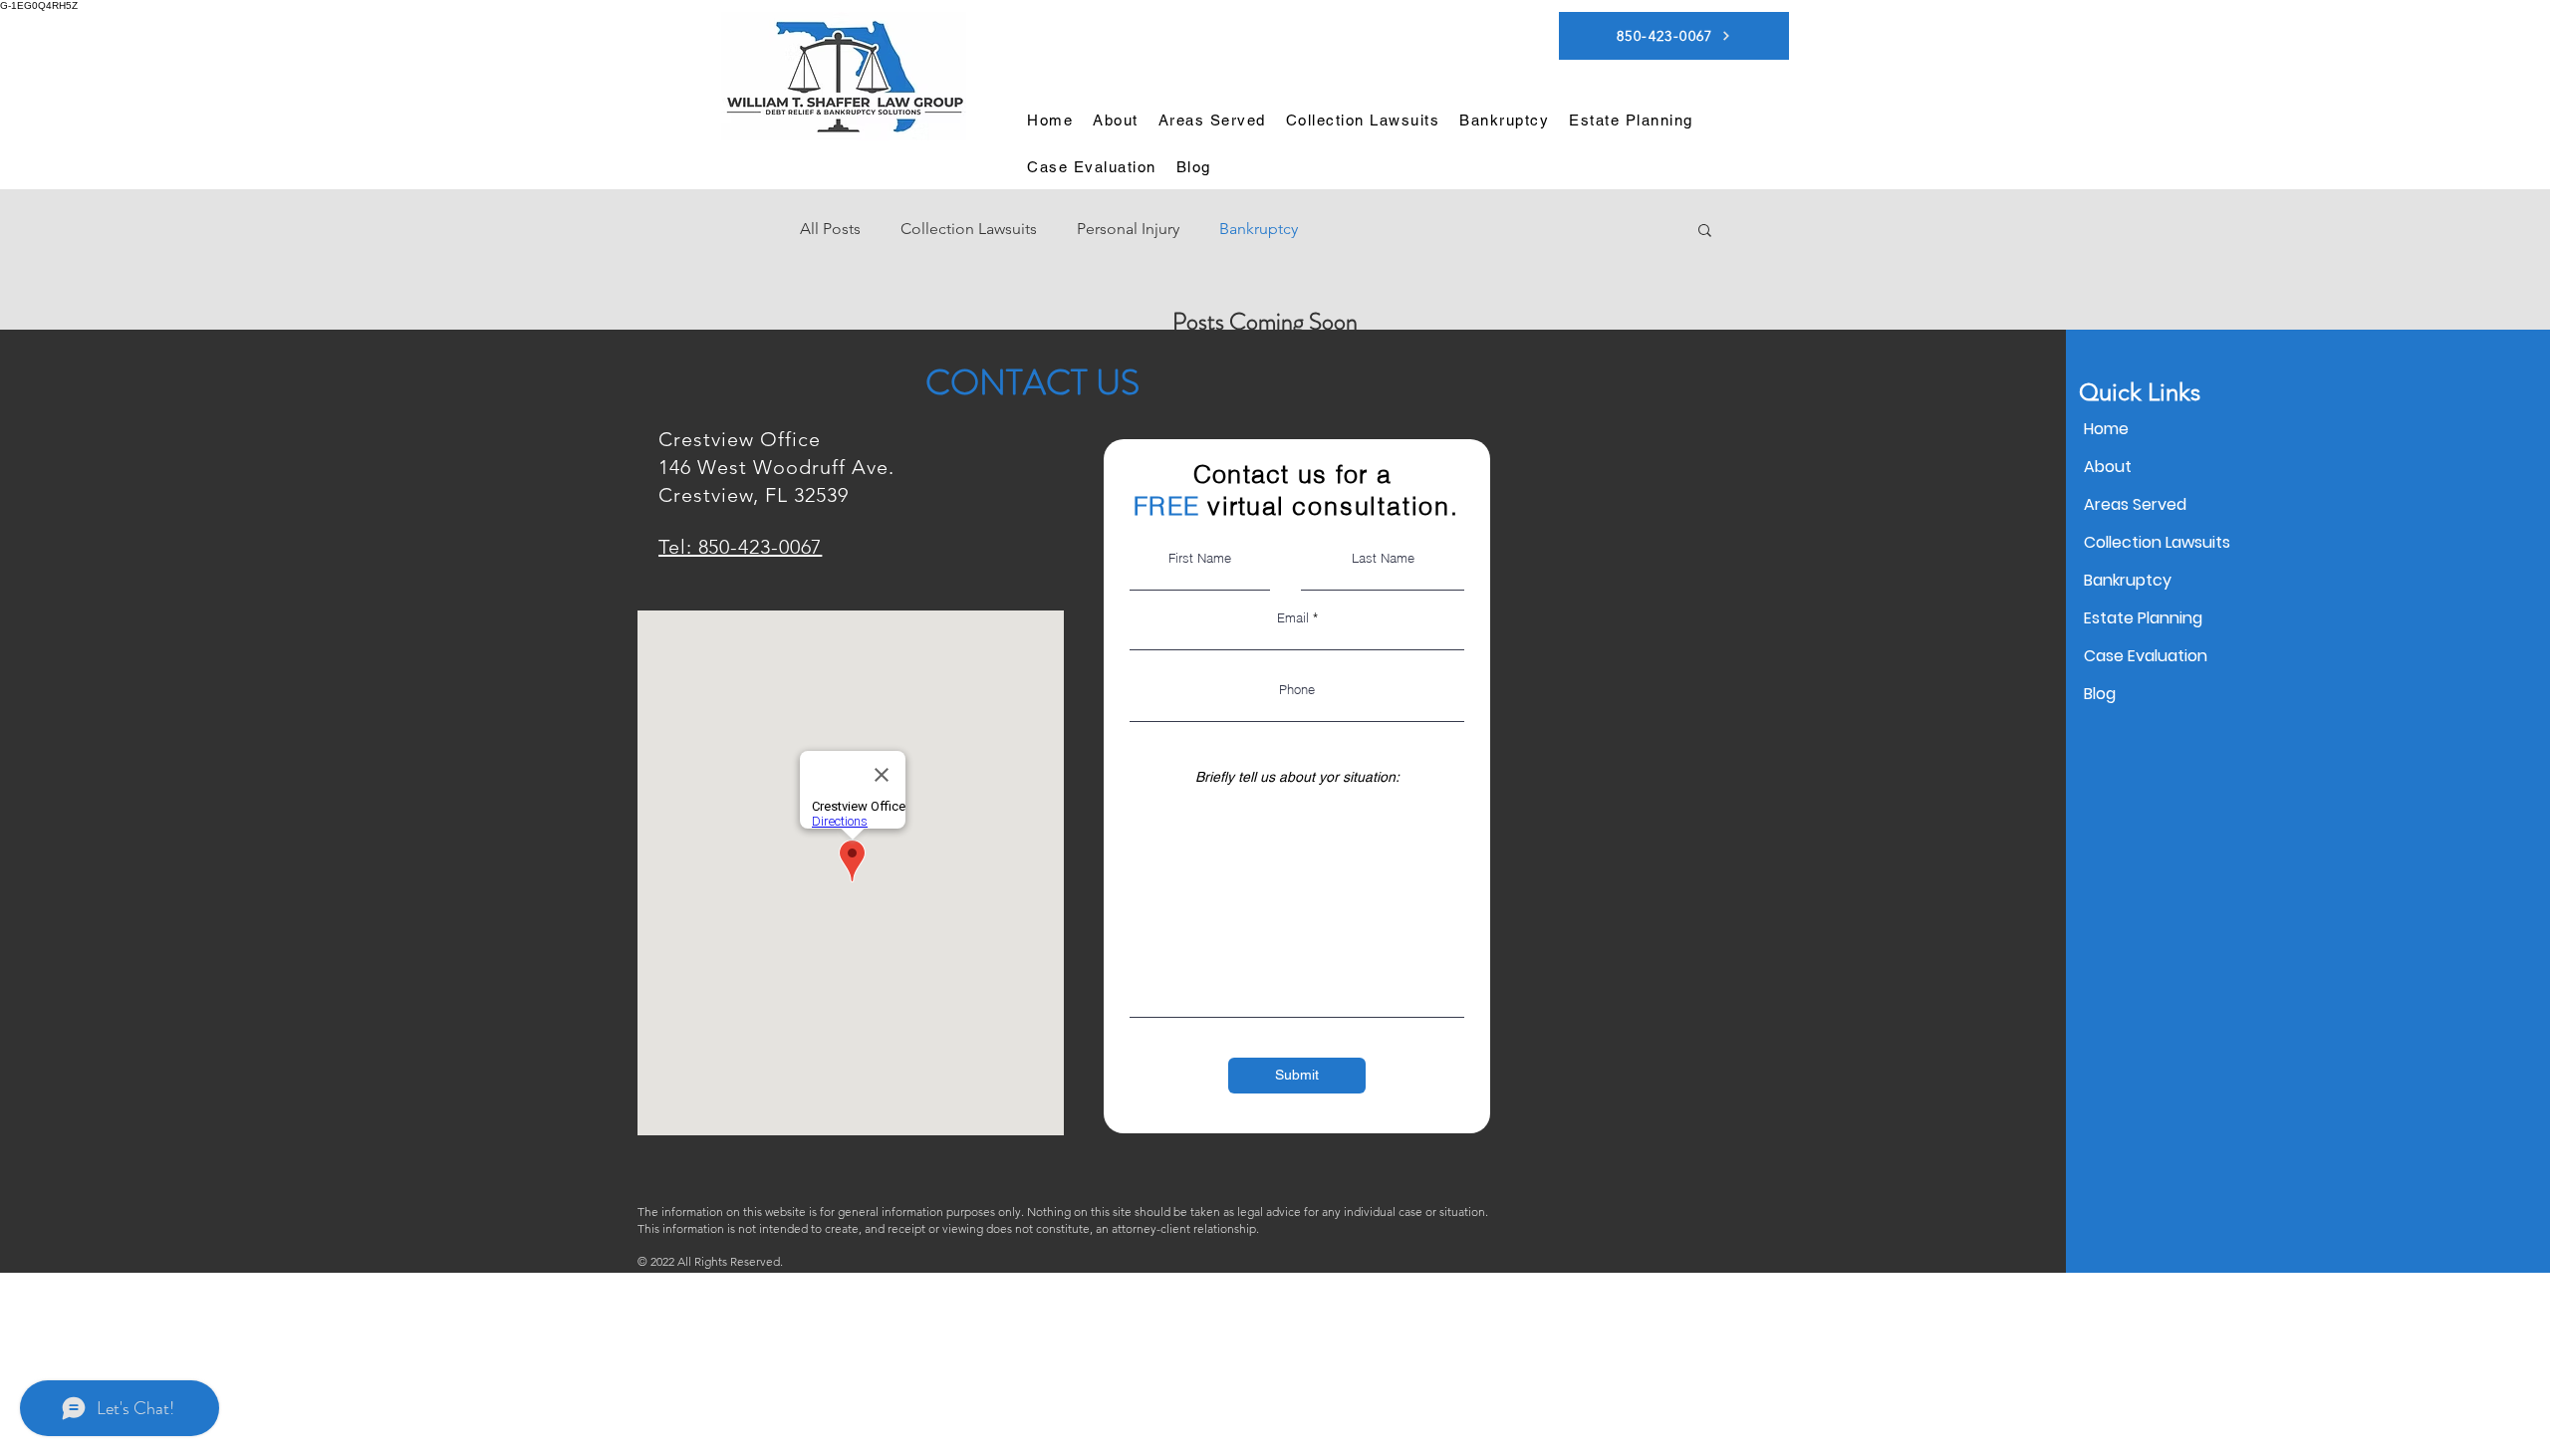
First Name (1200, 558)
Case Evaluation (2146, 656)
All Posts (830, 229)
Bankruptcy (1259, 229)
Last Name (1383, 558)
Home (2106, 429)
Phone (1297, 690)
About (2108, 467)
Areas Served (2135, 504)
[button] (1212, 120)
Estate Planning (2143, 618)
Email (1293, 618)
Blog (2100, 694)
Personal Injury (1128, 229)
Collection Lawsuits (969, 229)
